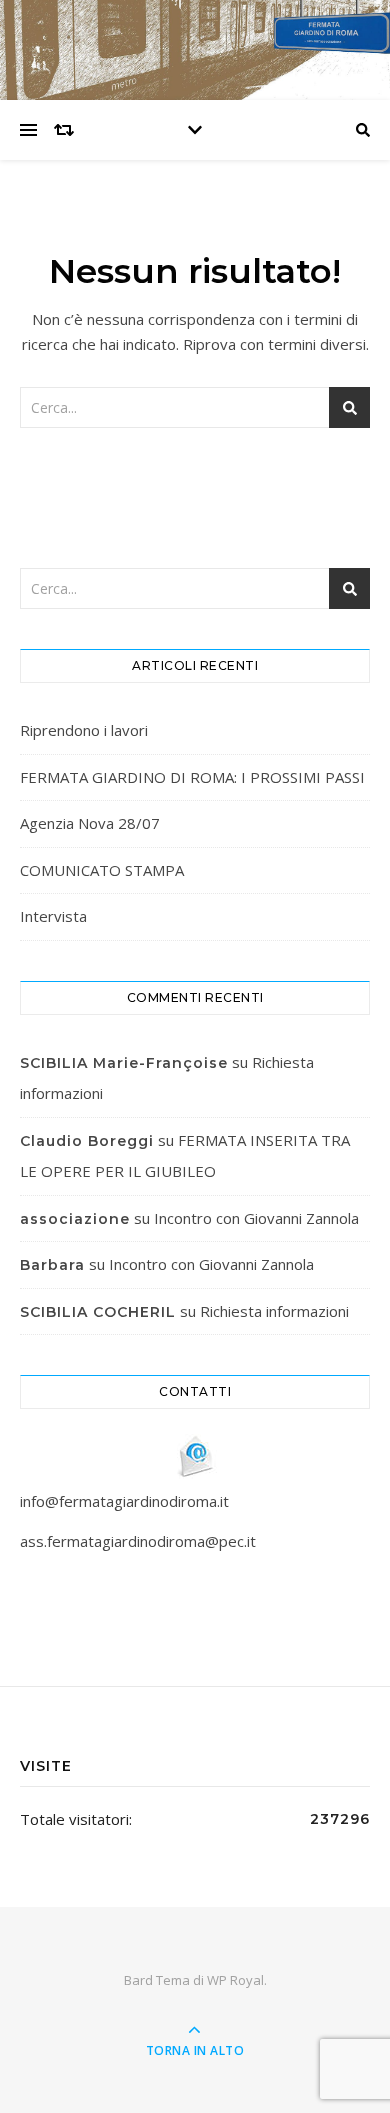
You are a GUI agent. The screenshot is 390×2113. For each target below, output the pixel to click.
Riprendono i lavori (84, 730)
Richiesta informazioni (274, 1311)
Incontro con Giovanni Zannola (256, 1218)
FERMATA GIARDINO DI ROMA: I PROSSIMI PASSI (192, 777)
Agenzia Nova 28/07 (90, 823)
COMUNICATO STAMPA (102, 870)
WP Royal (235, 1980)
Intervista (53, 916)
